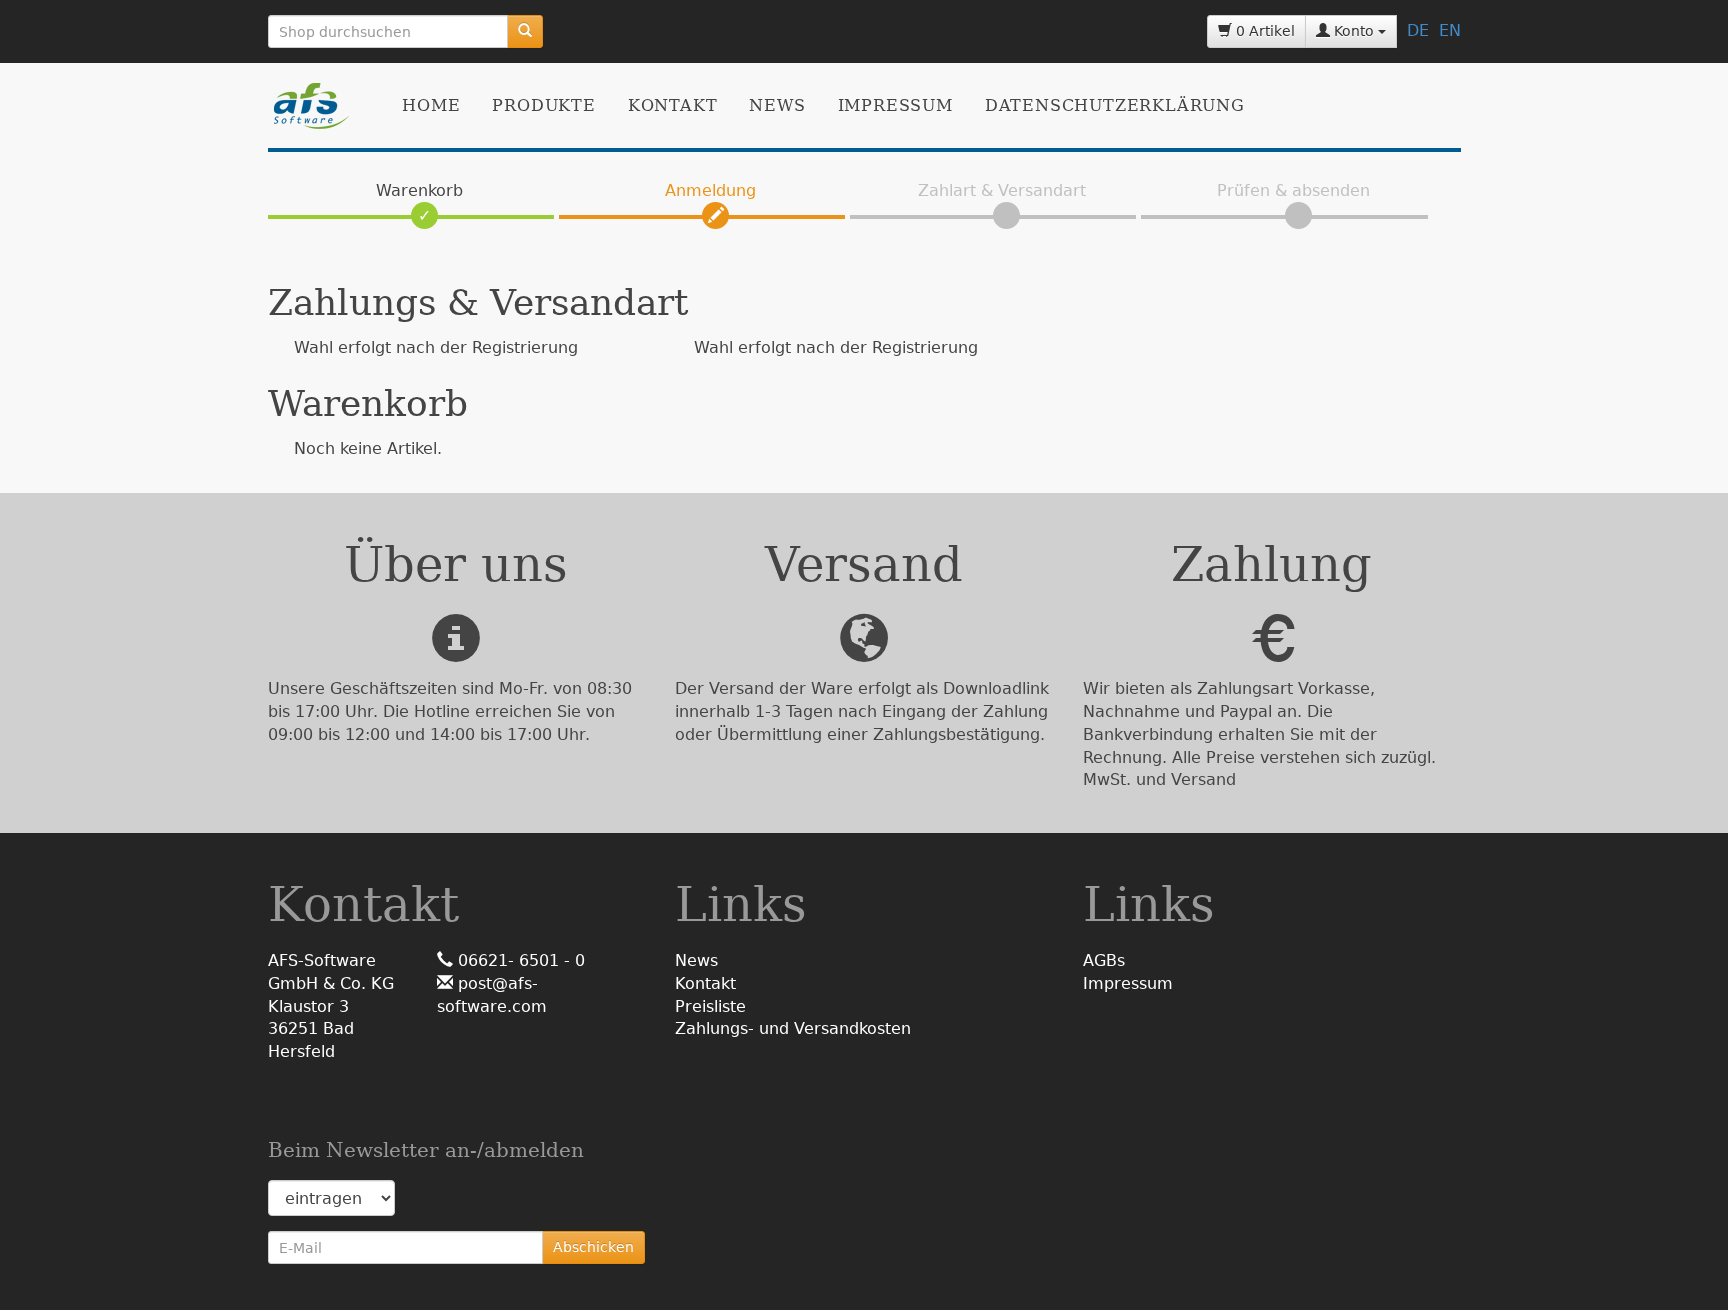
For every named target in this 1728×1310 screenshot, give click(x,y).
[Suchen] (525, 31)
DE (1418, 30)
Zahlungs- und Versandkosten (793, 1028)
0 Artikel (1263, 31)
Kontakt (673, 105)
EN (1450, 30)
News (777, 105)
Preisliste (710, 1006)
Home (431, 105)
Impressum (895, 105)
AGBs (1104, 960)
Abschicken (593, 1247)
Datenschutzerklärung (1115, 105)
